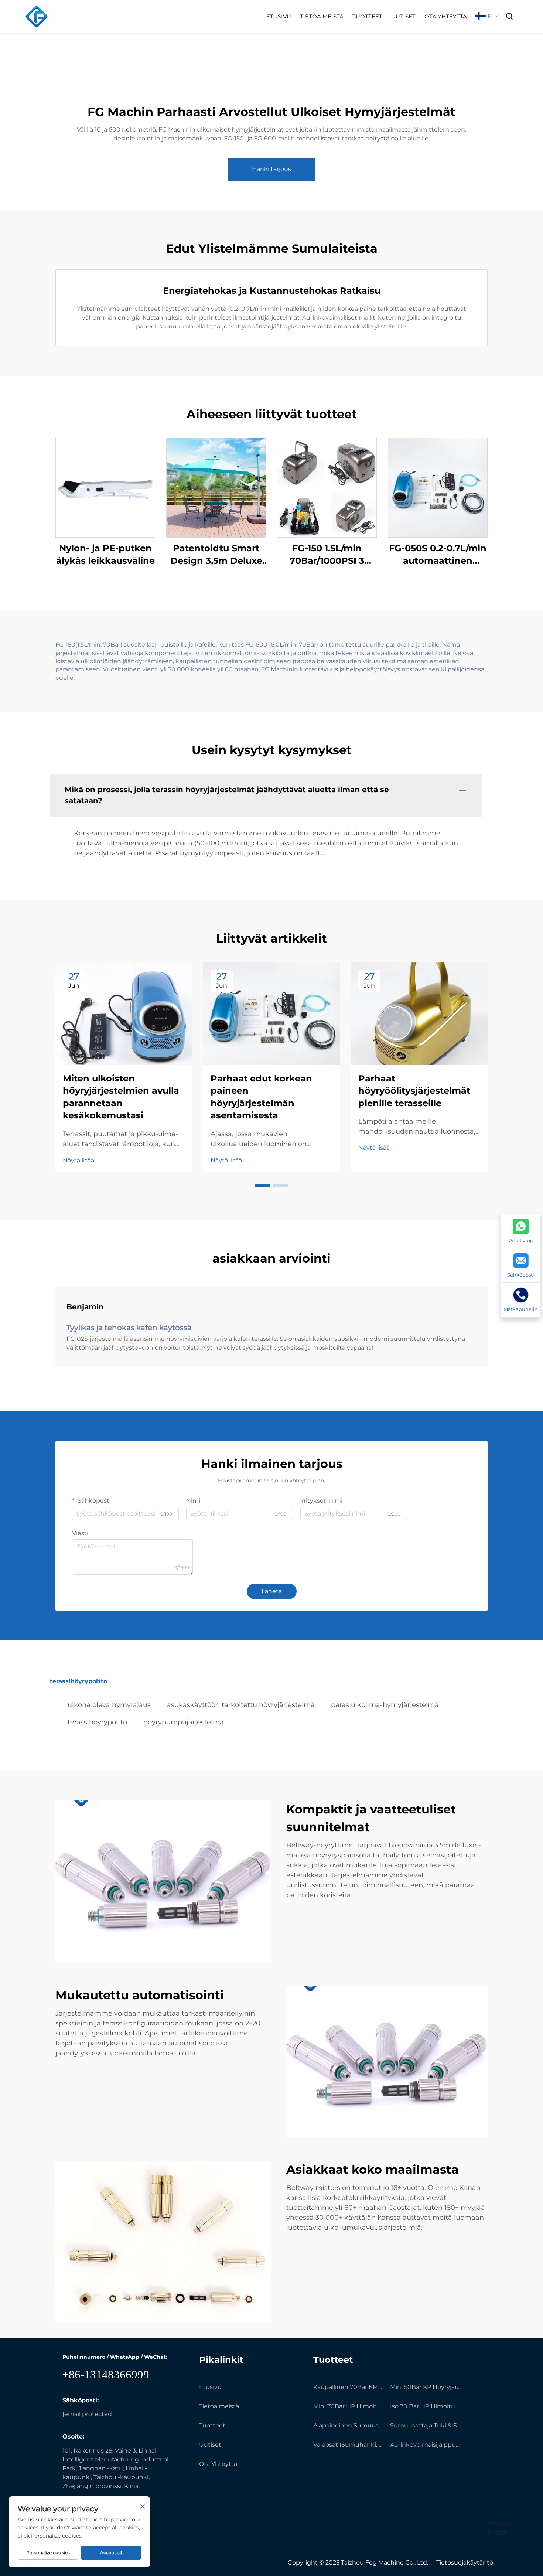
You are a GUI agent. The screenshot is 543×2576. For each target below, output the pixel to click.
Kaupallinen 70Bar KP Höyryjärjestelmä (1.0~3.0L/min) (349, 2387)
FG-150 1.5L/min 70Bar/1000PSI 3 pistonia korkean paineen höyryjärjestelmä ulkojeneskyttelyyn (327, 555)
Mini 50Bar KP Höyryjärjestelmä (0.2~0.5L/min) (426, 2387)
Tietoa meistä (322, 16)
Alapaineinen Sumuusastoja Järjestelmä (349, 2425)
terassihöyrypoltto (97, 1722)
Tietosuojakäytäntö (465, 2563)
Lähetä (272, 1591)
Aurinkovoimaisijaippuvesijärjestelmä (426, 2445)
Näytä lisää (78, 1160)
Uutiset (403, 16)
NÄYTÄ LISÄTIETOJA (105, 488)
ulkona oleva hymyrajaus (109, 1705)
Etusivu (279, 16)
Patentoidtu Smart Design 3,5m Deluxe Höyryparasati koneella (216, 555)
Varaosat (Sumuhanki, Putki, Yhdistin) (349, 2445)
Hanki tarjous (271, 169)
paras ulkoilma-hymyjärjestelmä (385, 1705)
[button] (263, 1185)
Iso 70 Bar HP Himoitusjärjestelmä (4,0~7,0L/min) (426, 2406)
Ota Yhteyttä (446, 16)
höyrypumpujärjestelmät (185, 1722)
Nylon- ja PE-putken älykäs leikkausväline (105, 554)
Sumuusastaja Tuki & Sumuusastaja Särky (426, 2425)
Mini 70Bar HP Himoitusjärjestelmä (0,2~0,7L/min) (349, 2406)
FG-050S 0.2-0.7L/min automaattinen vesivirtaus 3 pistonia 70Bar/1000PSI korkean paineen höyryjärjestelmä (438, 555)
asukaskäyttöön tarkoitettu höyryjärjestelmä (241, 1705)
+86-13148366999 (106, 2374)
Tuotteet (367, 16)
